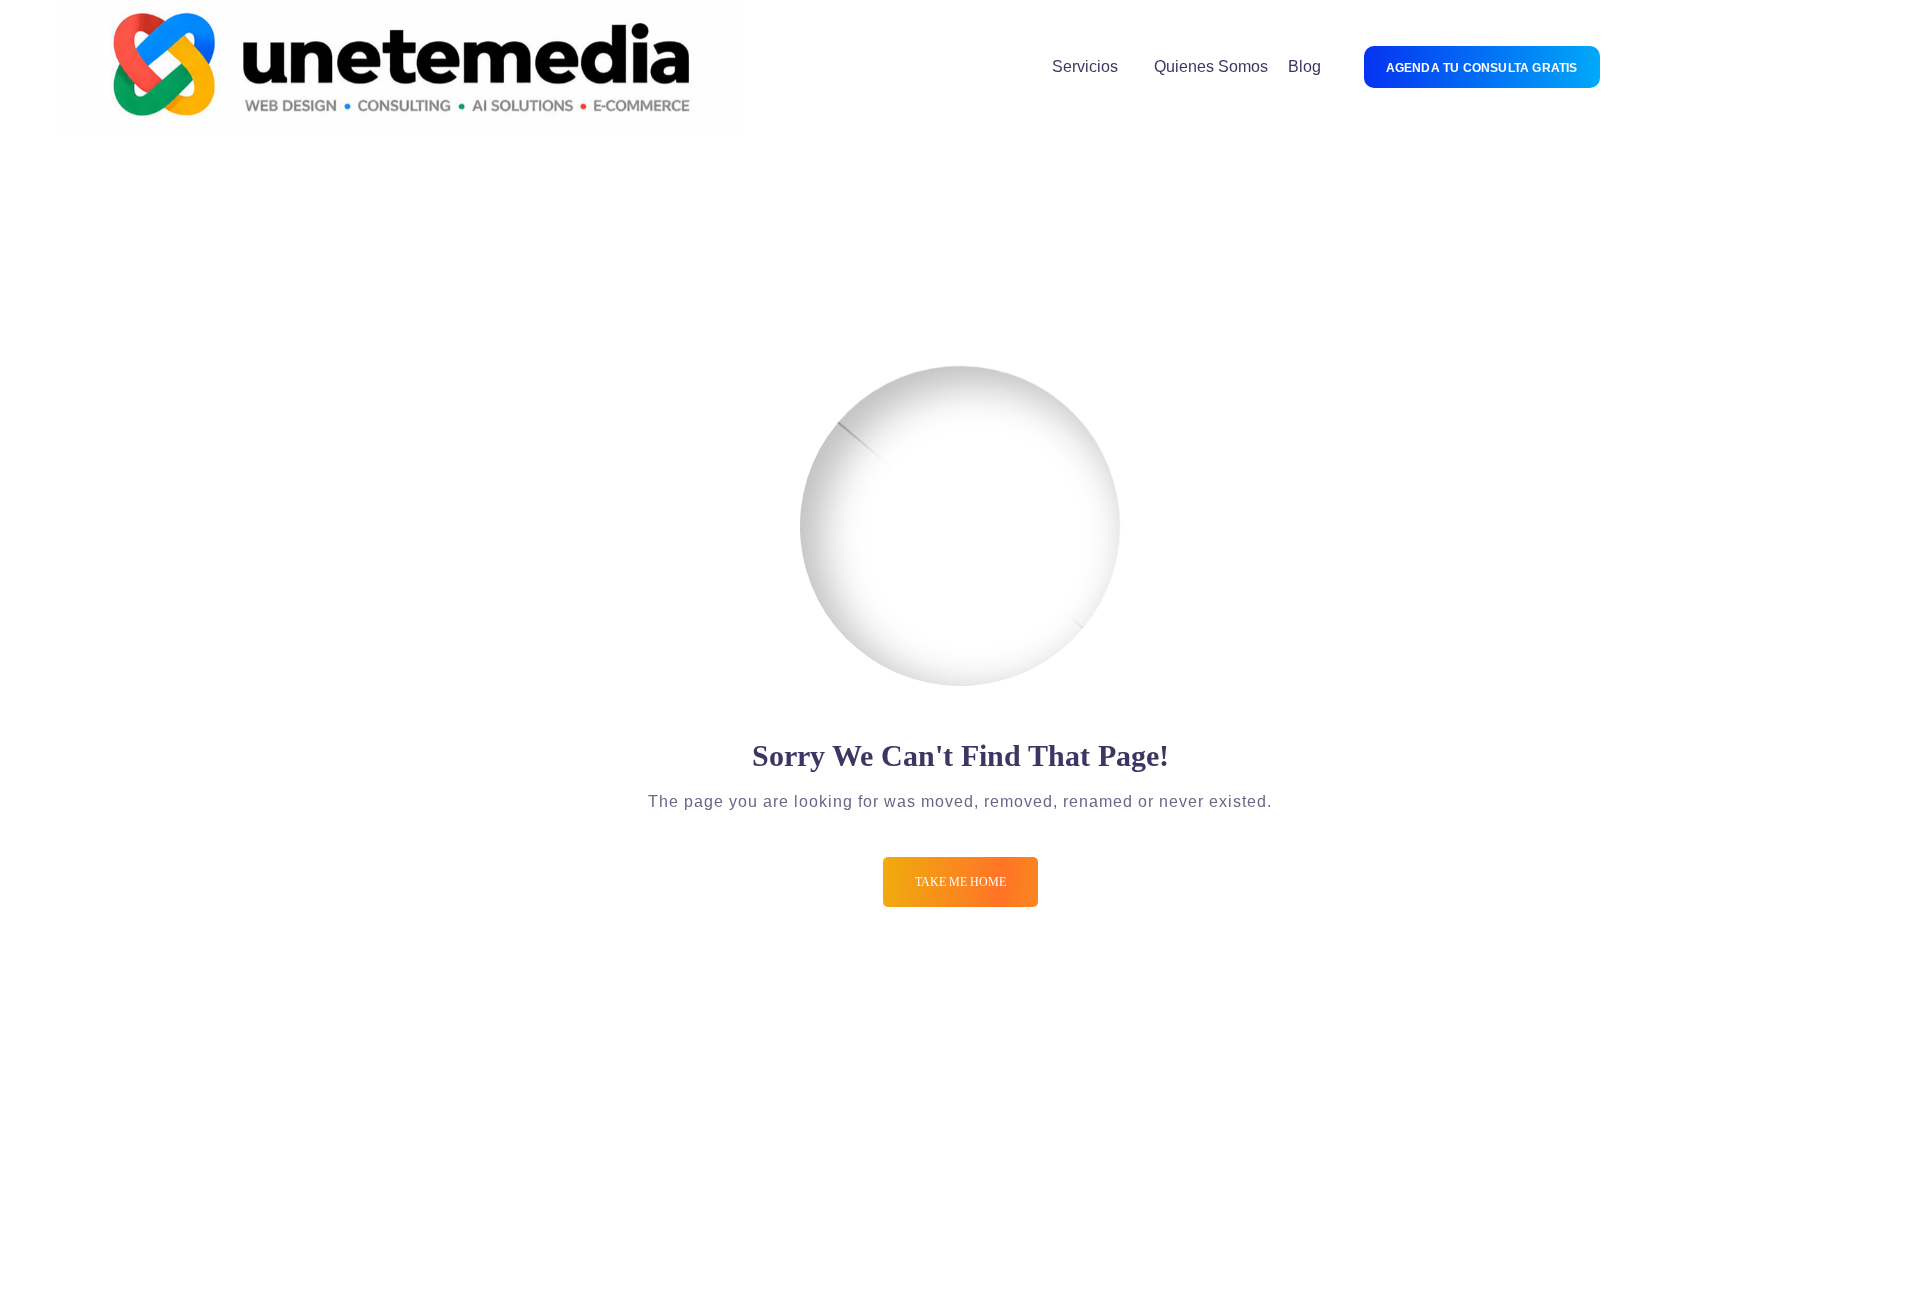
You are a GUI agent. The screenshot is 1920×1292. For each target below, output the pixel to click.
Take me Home (960, 882)
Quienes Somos (1211, 66)
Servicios (1085, 66)
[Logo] (401, 67)
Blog (1304, 66)
